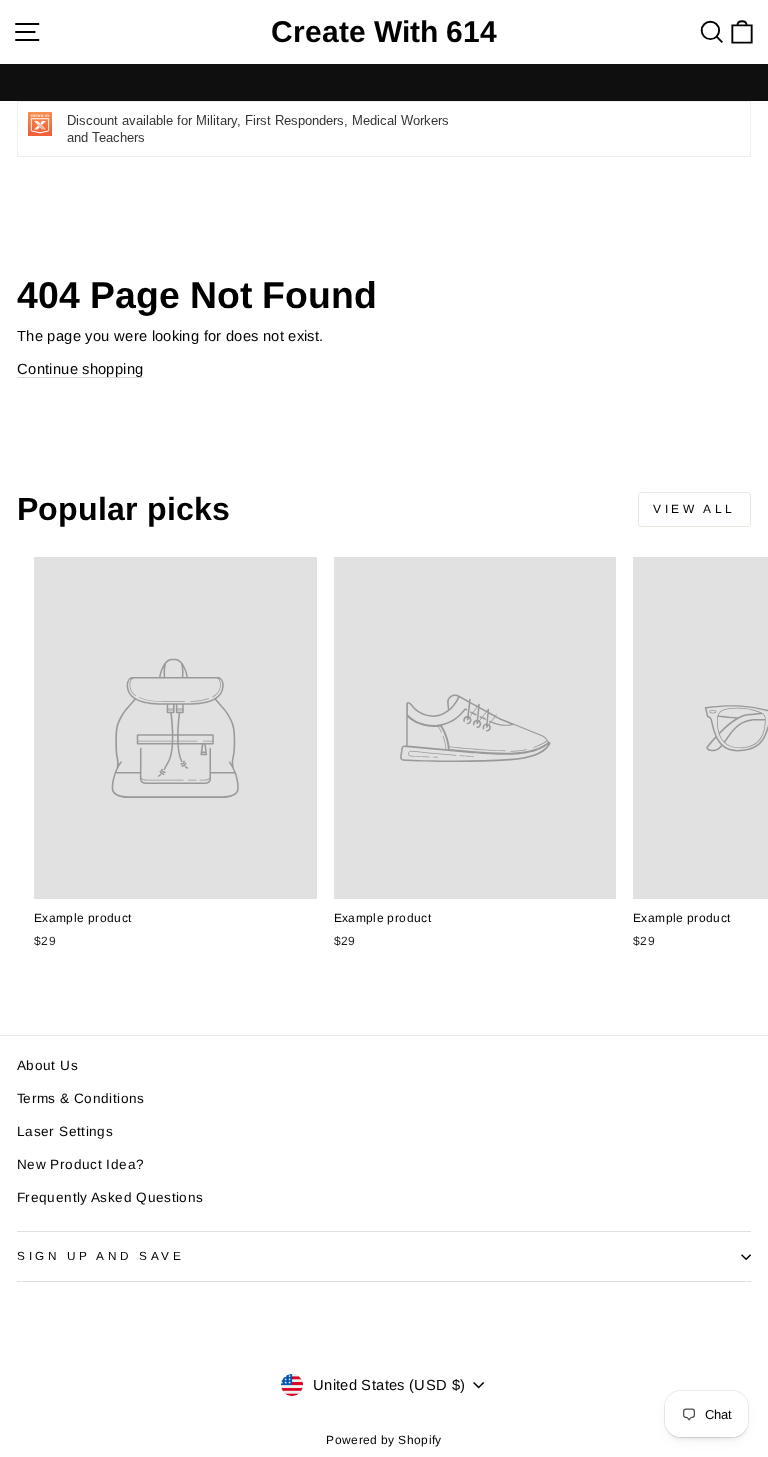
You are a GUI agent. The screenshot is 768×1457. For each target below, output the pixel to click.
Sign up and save (101, 1255)
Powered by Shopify (384, 1440)
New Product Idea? (80, 1164)
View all (694, 509)
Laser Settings (65, 1131)
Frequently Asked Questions (110, 1197)
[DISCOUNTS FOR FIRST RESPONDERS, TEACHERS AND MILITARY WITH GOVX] (384, 82)
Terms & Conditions (81, 1098)
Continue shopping (80, 369)
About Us (47, 1065)
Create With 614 (384, 32)
